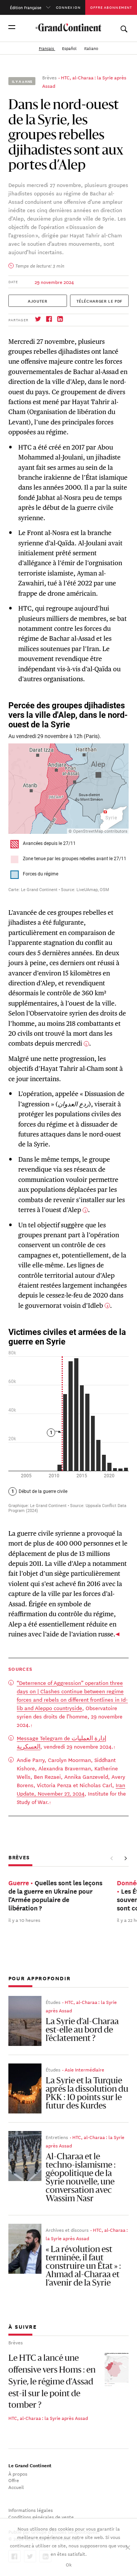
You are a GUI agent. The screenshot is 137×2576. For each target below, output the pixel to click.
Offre (14, 2480)
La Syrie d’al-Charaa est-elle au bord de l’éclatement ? (82, 2030)
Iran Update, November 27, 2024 (71, 1789)
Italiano (91, 48)
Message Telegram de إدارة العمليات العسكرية (61, 1742)
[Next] (126, 1858)
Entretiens (57, 2137)
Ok (69, 2564)
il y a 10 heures (24, 1920)
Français (47, 48)
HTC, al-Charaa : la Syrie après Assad (48, 2418)
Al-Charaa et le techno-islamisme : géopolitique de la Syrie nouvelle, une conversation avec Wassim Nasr (81, 2178)
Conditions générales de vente (41, 2516)
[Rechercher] (124, 27)
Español (70, 48)
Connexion (68, 7)
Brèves (49, 77)
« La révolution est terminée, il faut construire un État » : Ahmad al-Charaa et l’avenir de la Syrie (83, 2266)
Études (53, 2002)
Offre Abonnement (111, 7)
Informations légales (31, 2510)
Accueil (16, 2487)
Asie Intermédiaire (84, 2069)
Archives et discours (67, 2229)
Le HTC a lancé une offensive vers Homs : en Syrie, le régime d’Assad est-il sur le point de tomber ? (52, 2382)
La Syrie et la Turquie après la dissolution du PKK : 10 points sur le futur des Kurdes (87, 2094)
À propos (18, 2473)
